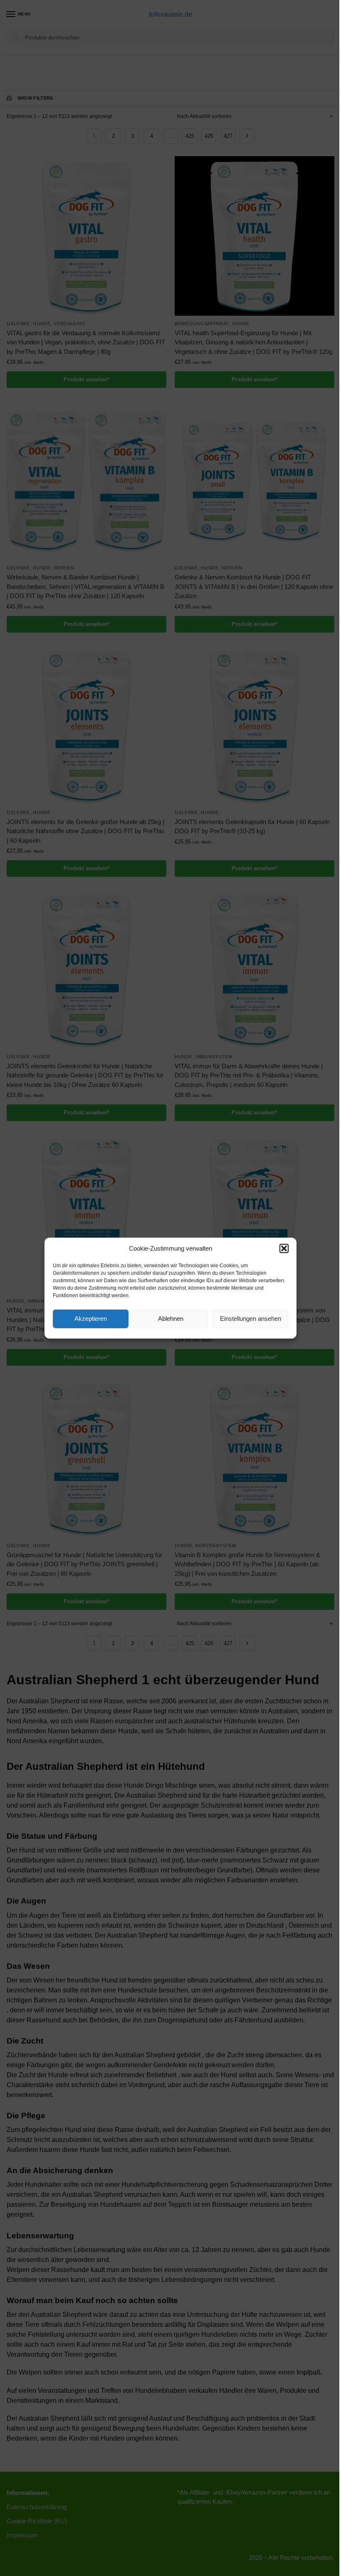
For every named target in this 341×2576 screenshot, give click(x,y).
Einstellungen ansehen (251, 1319)
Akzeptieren (91, 1319)
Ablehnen (171, 1319)
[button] (284, 1249)
